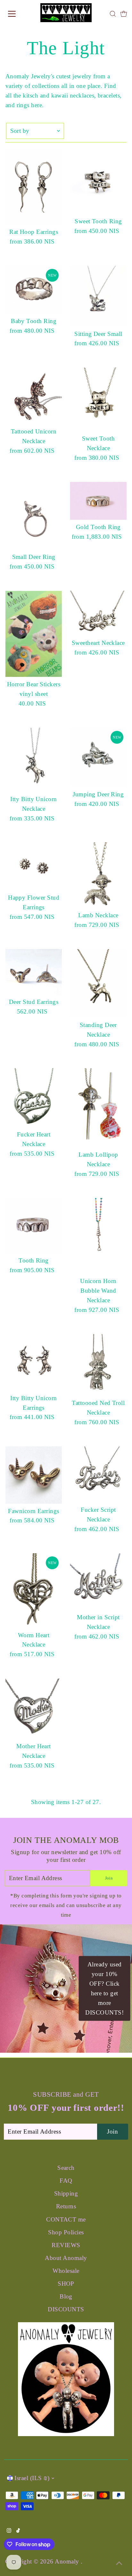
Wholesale (66, 2271)
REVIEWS (66, 2245)
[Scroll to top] (119, 2563)
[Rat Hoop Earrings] (34, 187)
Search (66, 2168)
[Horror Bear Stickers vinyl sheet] (34, 634)
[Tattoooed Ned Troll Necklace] (98, 1365)
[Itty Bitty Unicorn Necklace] (34, 760)
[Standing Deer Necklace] (98, 983)
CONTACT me (66, 2219)
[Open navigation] (18, 14)
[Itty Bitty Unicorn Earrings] (34, 1362)
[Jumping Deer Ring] (98, 757)
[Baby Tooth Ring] (34, 290)
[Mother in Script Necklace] (98, 1582)
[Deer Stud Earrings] (34, 972)
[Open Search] (113, 14)
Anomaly (68, 2561)
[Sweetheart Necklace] (98, 613)
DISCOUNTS (66, 2309)
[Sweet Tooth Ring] (98, 182)
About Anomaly (66, 2258)
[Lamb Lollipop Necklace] (98, 1108)
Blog (66, 2296)
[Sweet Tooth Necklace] (98, 399)
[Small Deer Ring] (34, 516)
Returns (66, 2206)
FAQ (66, 2181)
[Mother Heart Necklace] (34, 1709)
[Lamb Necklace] (98, 875)
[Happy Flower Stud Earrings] (34, 866)
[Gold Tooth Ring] (98, 501)
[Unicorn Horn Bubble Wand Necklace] (98, 1236)
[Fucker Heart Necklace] (34, 1098)
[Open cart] (124, 14)
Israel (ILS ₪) (32, 2478)
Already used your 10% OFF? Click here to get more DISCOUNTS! (104, 1988)
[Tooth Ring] (34, 1226)
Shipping (66, 2193)
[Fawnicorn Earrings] (34, 1475)
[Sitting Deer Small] (98, 296)
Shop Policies (66, 2232)
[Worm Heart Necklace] (34, 1590)
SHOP (66, 2284)
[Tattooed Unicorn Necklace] (34, 396)
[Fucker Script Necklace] (98, 1474)
